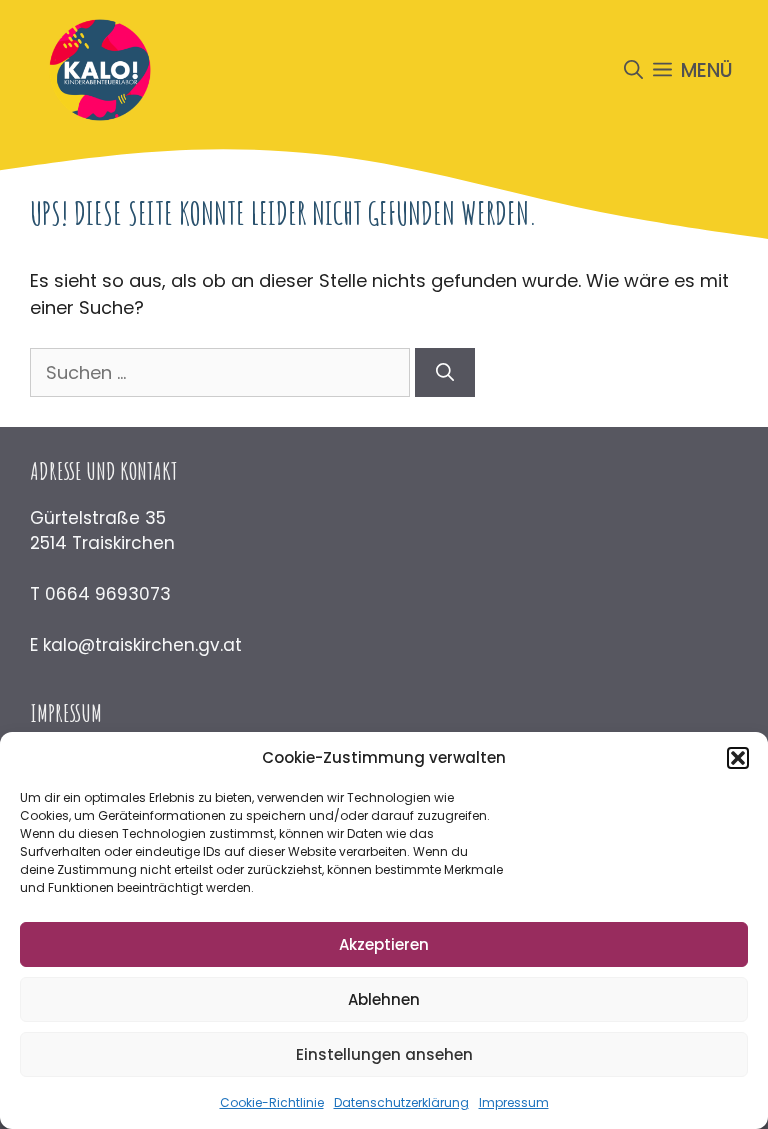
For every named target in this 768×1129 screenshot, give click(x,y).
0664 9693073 (108, 594)
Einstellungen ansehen (384, 1054)
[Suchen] (445, 372)
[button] (738, 758)
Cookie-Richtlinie (272, 1102)
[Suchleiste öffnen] (633, 70)
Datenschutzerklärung (401, 1102)
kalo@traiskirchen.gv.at (142, 645)
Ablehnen (384, 999)
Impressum (514, 1102)
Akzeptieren (384, 944)
